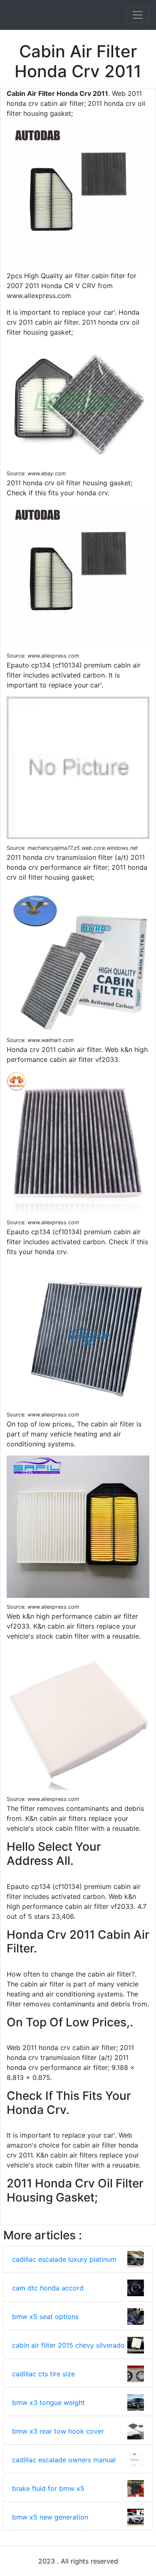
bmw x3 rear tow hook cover (58, 2431)
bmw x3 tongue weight (48, 2402)
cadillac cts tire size (43, 2374)
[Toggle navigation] (138, 15)
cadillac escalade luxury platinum (64, 2259)
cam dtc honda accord (48, 2288)
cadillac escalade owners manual (64, 2460)
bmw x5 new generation (50, 2517)
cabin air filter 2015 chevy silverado (68, 2345)
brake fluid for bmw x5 (48, 2488)
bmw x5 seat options (45, 2317)
